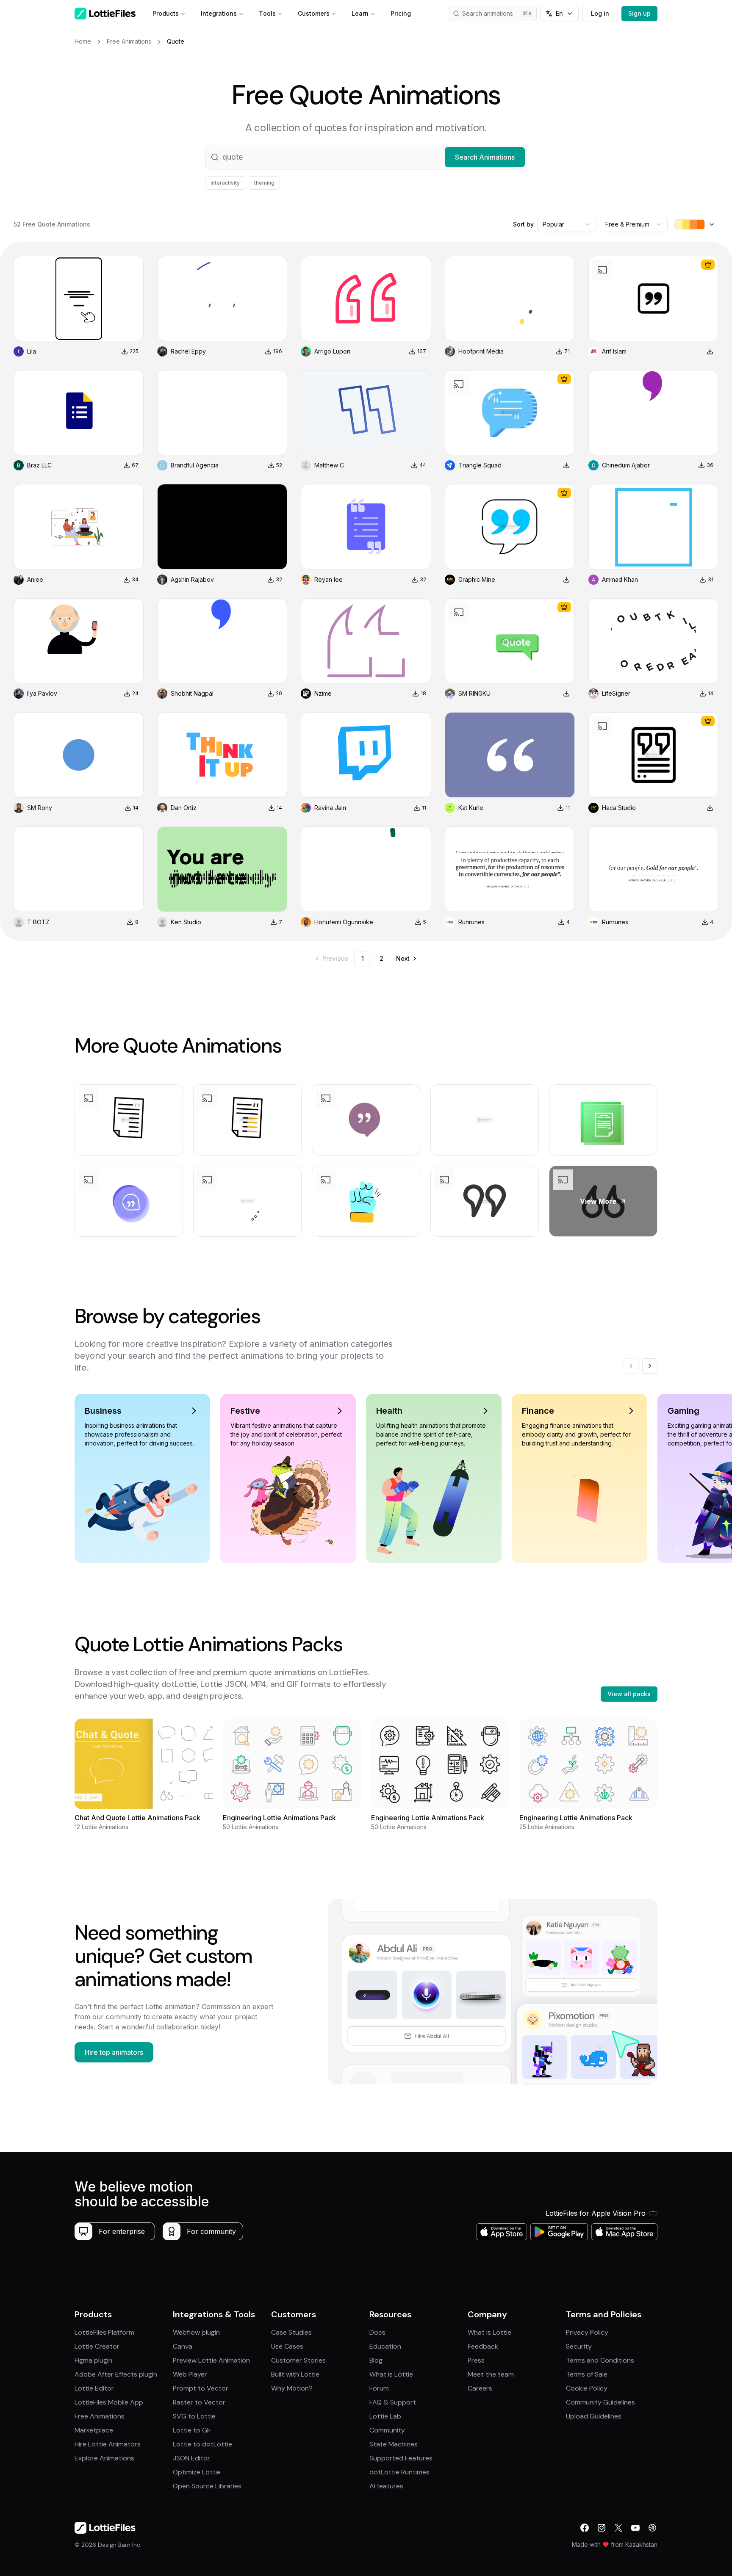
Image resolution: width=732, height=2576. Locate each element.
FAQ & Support (393, 2402)
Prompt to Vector (201, 2388)
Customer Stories (298, 2360)
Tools (267, 13)
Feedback (483, 2346)
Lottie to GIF (192, 2430)
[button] (366, 157)
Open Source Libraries (207, 2486)
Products (166, 13)
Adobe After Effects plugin (116, 2374)
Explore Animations (104, 2458)
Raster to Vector (199, 2402)
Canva (183, 2346)
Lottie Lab (385, 2416)
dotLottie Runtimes (399, 2472)
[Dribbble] (652, 2528)
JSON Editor (191, 2458)
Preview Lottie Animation (211, 2360)
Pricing (401, 13)
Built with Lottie (295, 2374)
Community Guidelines (600, 2402)
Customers (314, 13)
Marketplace (94, 2430)
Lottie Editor (94, 2388)
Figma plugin (93, 2360)
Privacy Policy (587, 2332)
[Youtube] (635, 2528)
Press (476, 2360)
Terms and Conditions (600, 2360)
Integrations (219, 13)
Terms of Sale (587, 2374)
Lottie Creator (97, 2346)
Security (579, 2346)
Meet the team (491, 2374)
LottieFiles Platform (104, 2332)
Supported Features (401, 2458)
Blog (376, 2360)
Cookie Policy (587, 2388)
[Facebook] (585, 2528)
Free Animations (100, 2416)
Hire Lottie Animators (108, 2444)
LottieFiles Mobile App (109, 2402)
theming (264, 183)
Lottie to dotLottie (202, 2444)
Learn (360, 13)
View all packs (629, 1694)
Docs (377, 2332)
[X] (618, 2528)
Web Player (190, 2374)
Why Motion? (292, 2388)
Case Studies (291, 2332)
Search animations (488, 13)
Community (387, 2430)
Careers (480, 2388)
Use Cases (287, 2346)
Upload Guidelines (594, 2416)
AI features (386, 2486)
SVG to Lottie (194, 2416)
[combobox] (567, 224)
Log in (600, 13)
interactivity (225, 183)
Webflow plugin (196, 2332)
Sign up (639, 13)
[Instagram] (602, 2528)
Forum (379, 2388)
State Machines (394, 2444)
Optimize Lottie (197, 2472)
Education (385, 2346)
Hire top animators (114, 2052)
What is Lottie (391, 2374)
